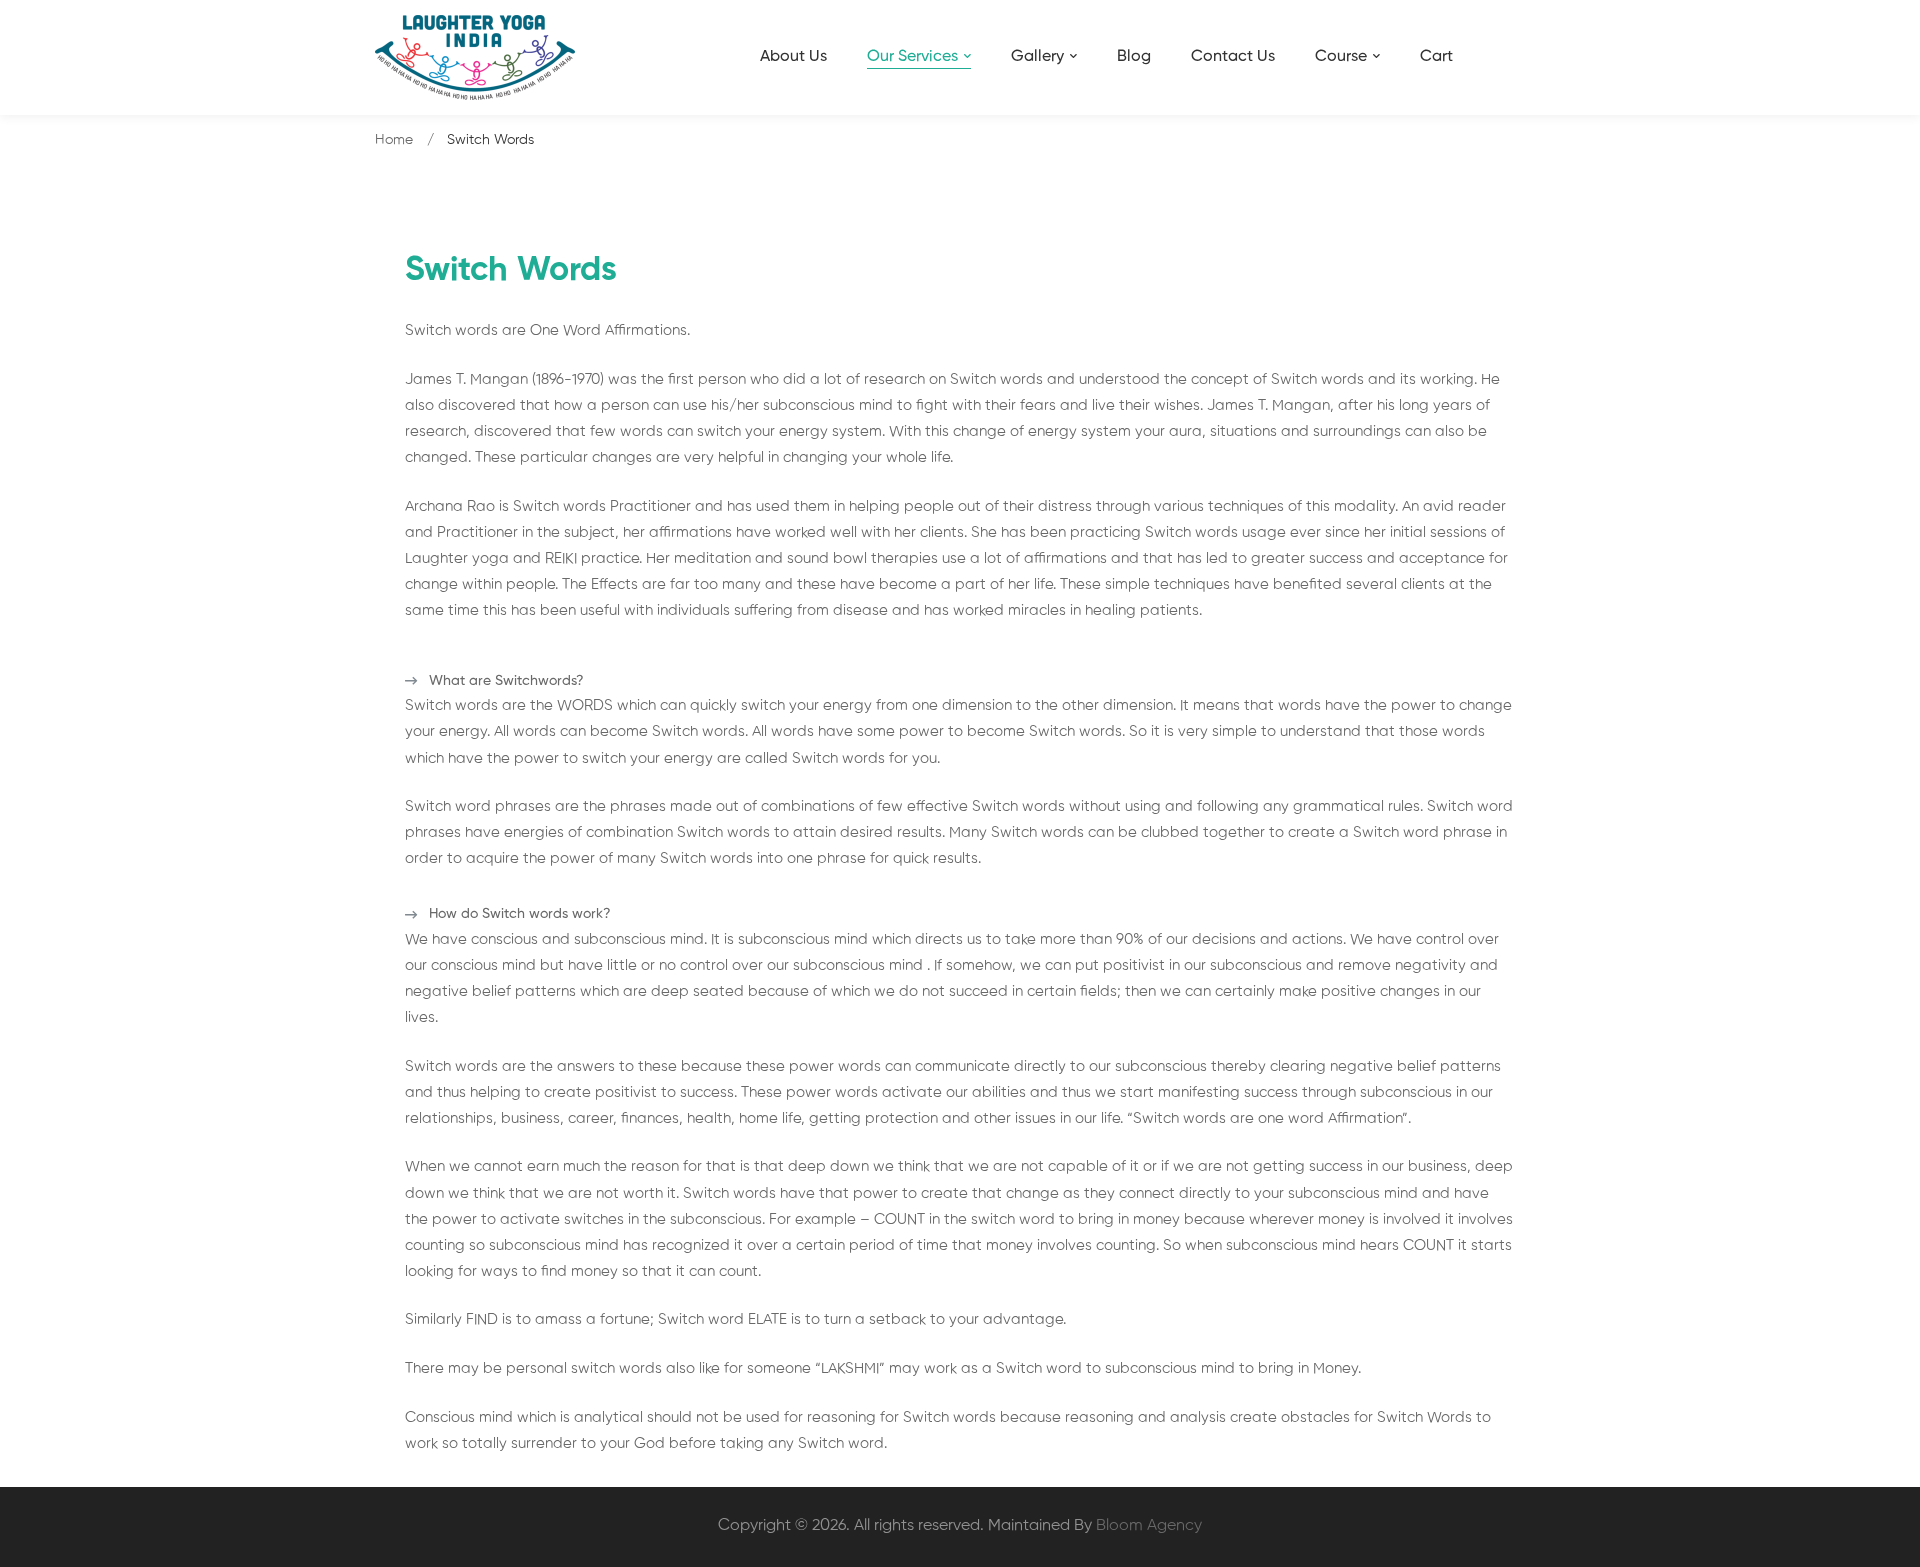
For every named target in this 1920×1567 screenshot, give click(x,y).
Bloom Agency (1149, 1526)
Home (394, 140)
